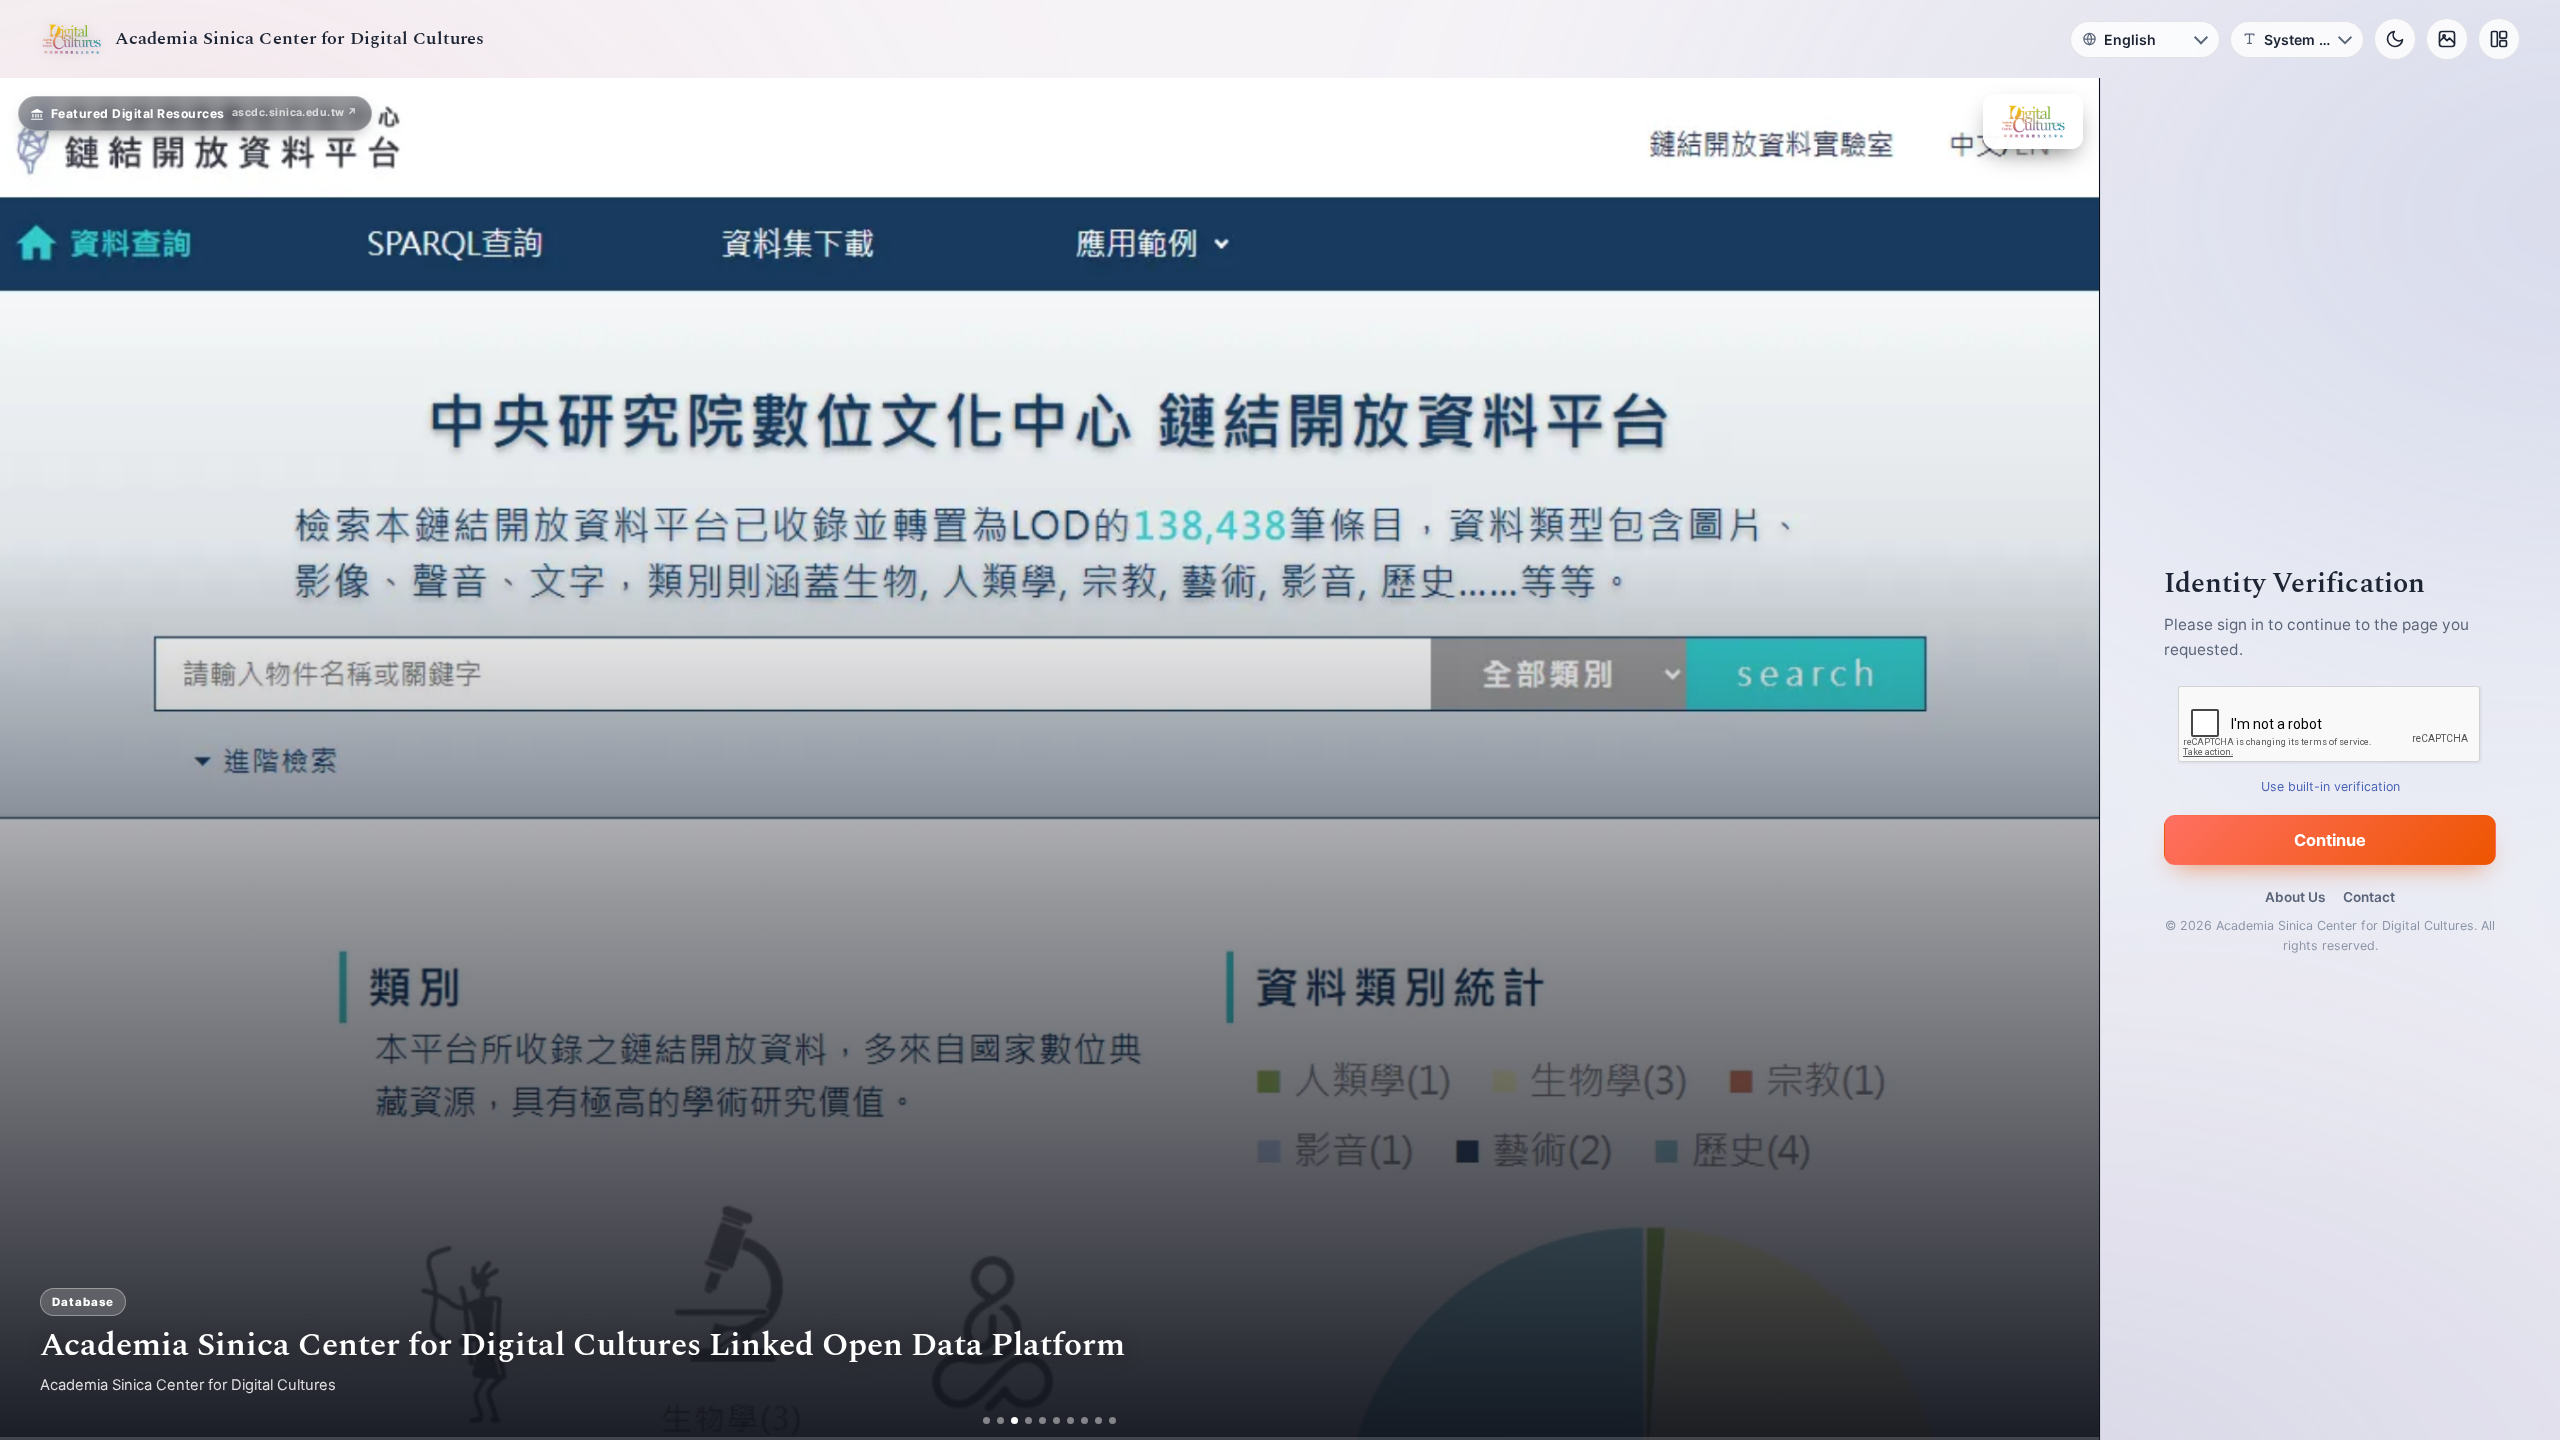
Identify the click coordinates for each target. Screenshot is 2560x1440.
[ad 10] (1112, 1420)
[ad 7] (1070, 1420)
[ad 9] (1098, 1420)
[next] (2063, 759)
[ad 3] (1014, 1420)
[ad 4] (1028, 1420)
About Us (2295, 897)
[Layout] (2499, 39)
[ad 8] (1084, 1420)
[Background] (2447, 39)
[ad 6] (1056, 1420)
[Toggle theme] (2395, 39)
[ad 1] (986, 1420)
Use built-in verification (2330, 786)
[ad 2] (1000, 1420)
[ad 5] (1042, 1420)
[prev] (36, 759)
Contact (2369, 897)
